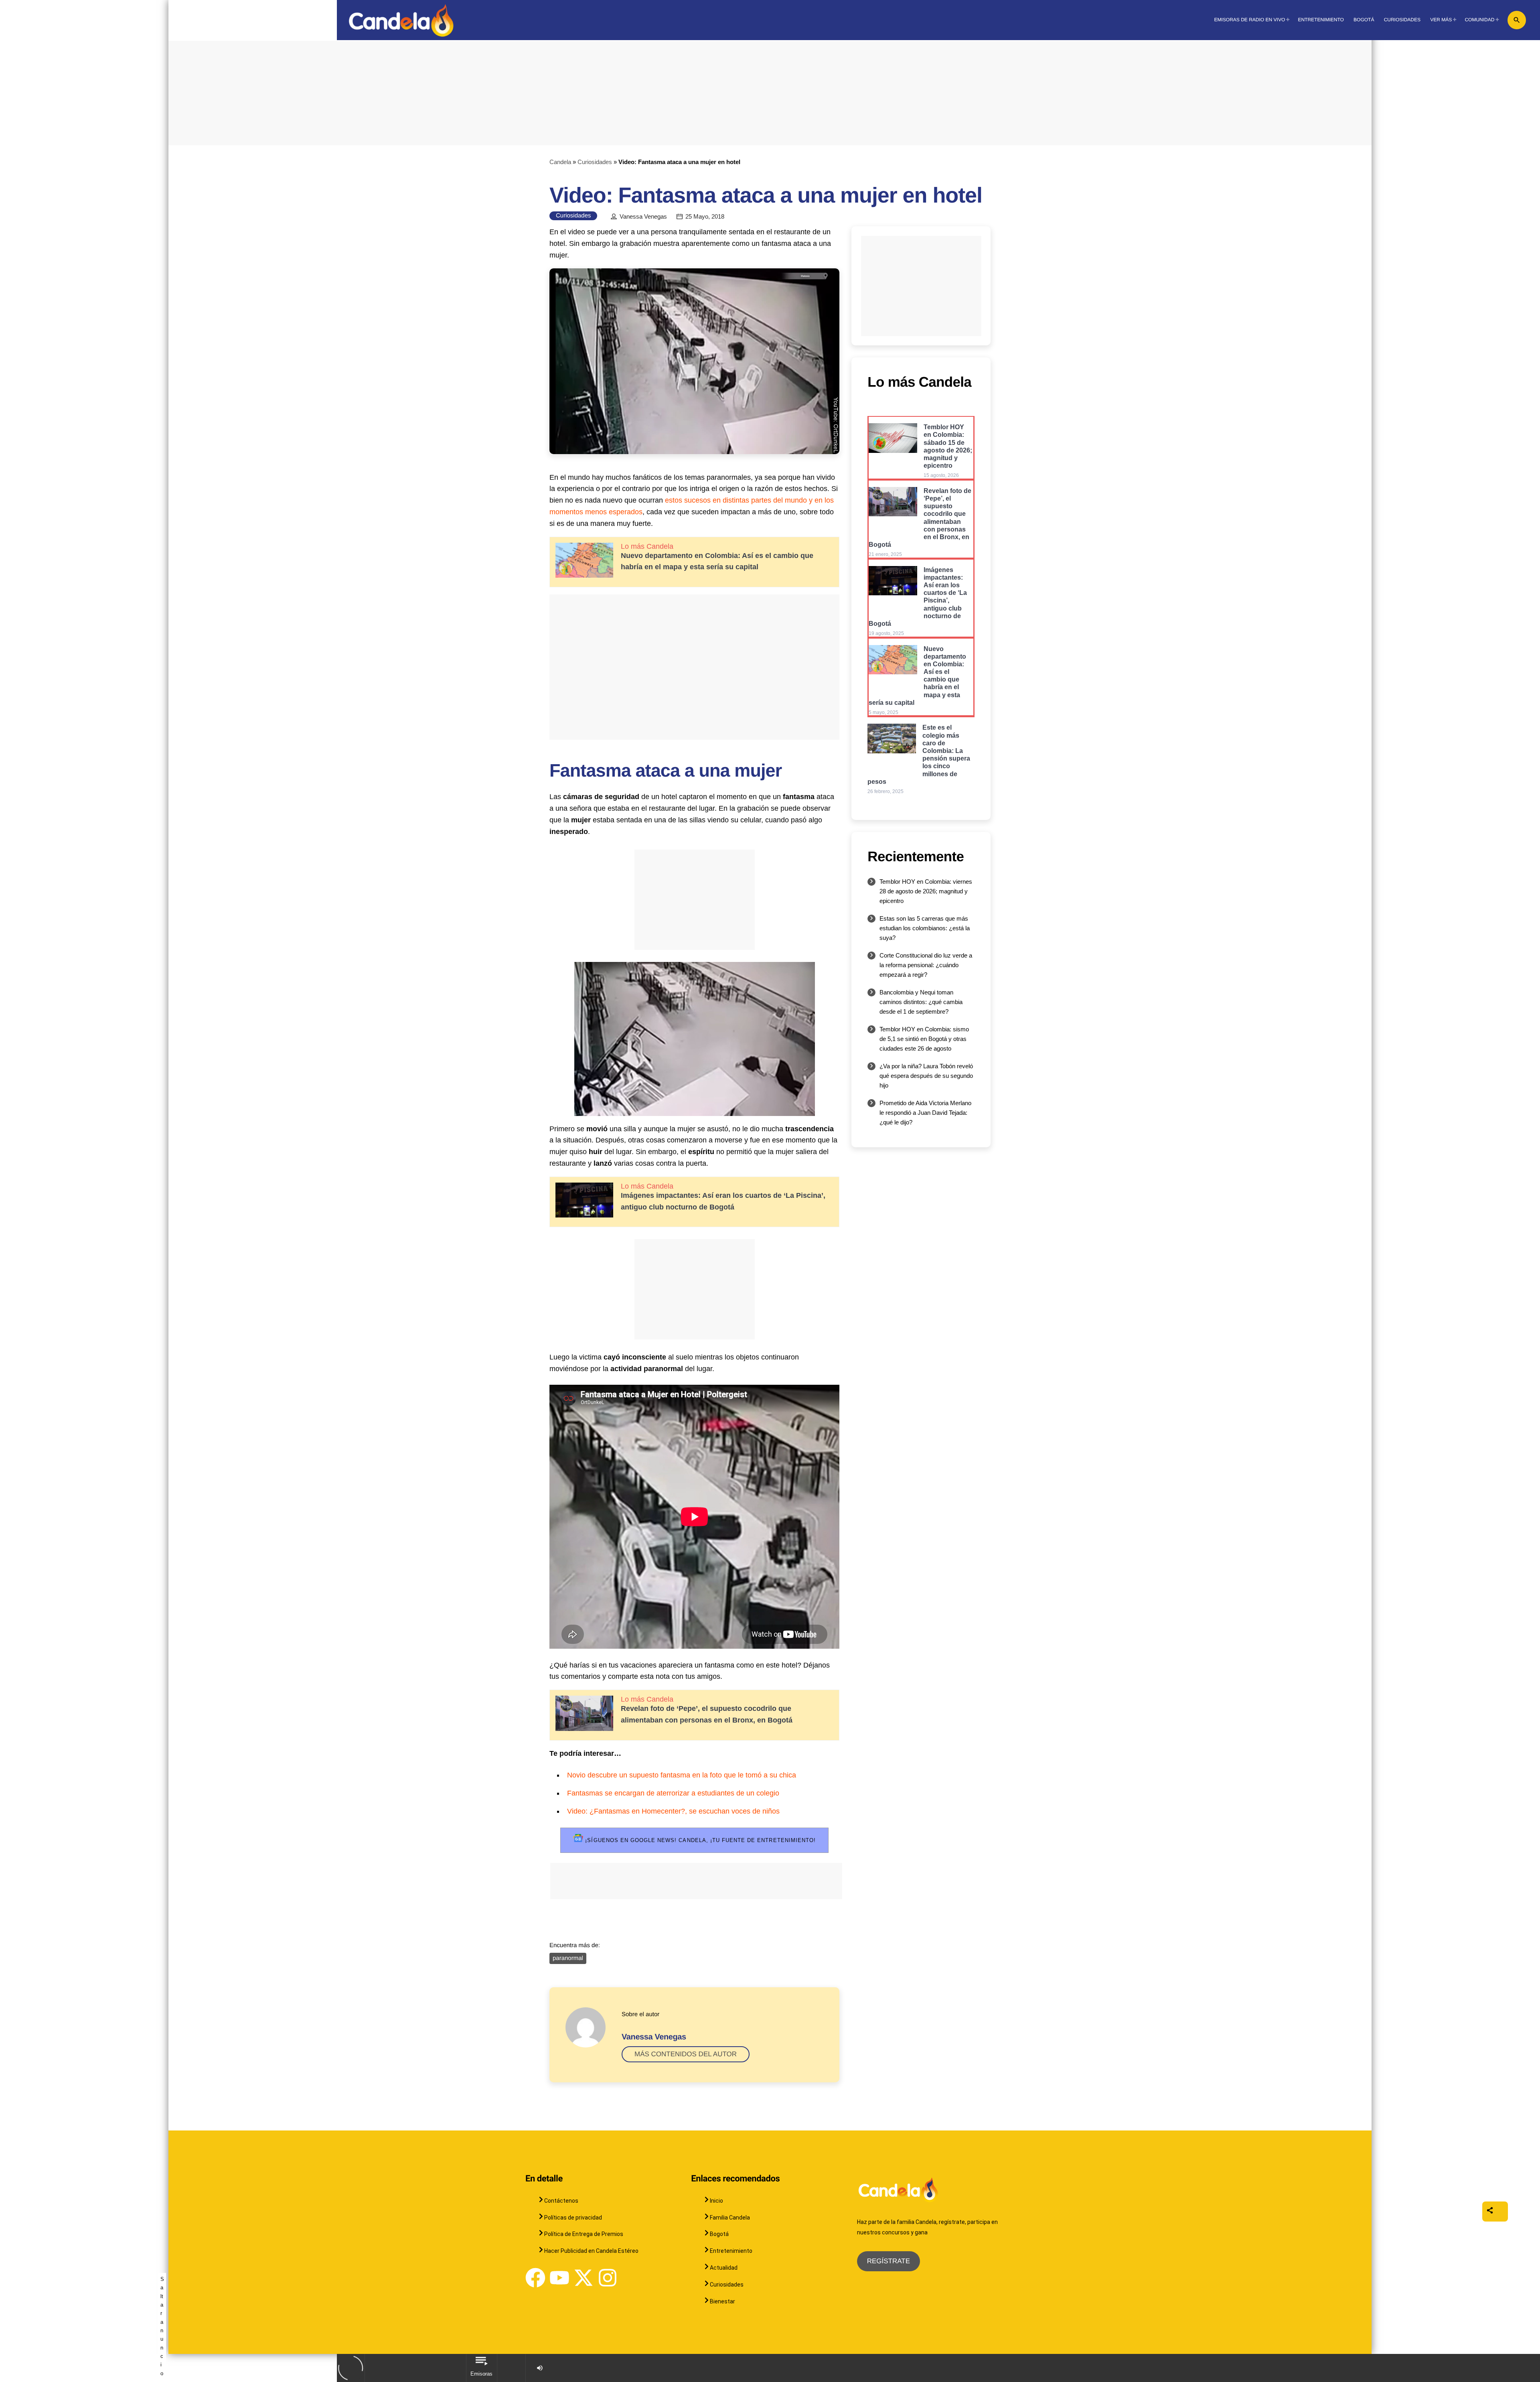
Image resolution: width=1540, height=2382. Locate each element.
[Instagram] (608, 2278)
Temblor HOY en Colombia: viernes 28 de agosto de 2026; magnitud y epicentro (926, 891)
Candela (560, 162)
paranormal (568, 1958)
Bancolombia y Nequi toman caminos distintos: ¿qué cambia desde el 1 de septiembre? (921, 1002)
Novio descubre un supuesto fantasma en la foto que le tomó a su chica (682, 1775)
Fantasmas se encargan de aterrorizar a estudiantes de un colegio (673, 1793)
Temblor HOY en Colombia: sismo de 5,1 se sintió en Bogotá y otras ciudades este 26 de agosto (924, 1039)
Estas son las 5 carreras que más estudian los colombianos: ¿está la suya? (925, 928)
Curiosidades (595, 162)
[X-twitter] (584, 2278)
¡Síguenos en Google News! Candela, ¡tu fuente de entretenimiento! (699, 1840)
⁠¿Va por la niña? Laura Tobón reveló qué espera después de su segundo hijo (926, 1076)
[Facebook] (535, 2278)
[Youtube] (559, 2278)
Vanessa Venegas (643, 217)
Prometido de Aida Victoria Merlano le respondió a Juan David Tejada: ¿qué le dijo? (925, 1113)
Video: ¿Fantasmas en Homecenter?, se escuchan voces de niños (673, 1811)
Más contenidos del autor (686, 2054)
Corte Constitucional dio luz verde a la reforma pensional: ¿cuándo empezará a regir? (926, 965)
